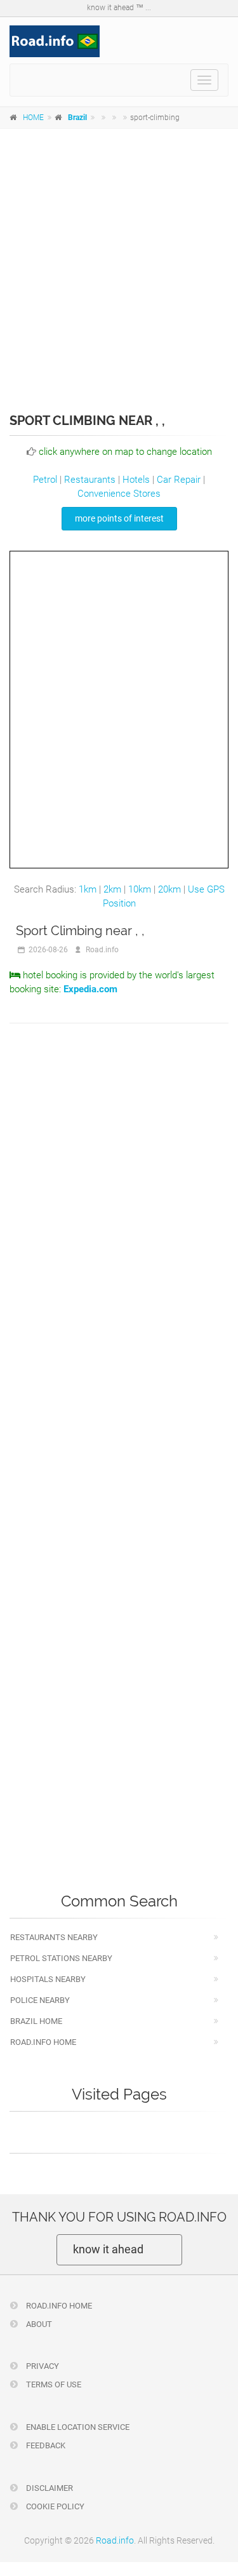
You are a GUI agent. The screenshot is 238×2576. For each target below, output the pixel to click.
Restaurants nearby (54, 1937)
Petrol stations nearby (61, 1958)
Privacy (42, 2366)
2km (112, 889)
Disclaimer (49, 2488)
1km (88, 889)
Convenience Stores (119, 494)
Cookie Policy (54, 2506)
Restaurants (90, 480)
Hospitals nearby (48, 1979)
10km (140, 889)
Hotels (136, 480)
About (38, 2324)
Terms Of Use (53, 2384)
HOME (33, 118)
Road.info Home (43, 2042)
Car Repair (179, 480)
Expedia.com (90, 989)
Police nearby (40, 2000)
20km (169, 889)
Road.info (115, 2540)
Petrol (45, 480)
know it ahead (108, 2249)
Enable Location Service (77, 2427)
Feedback (45, 2445)
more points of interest (119, 518)
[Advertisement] (119, 262)
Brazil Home (36, 2021)
